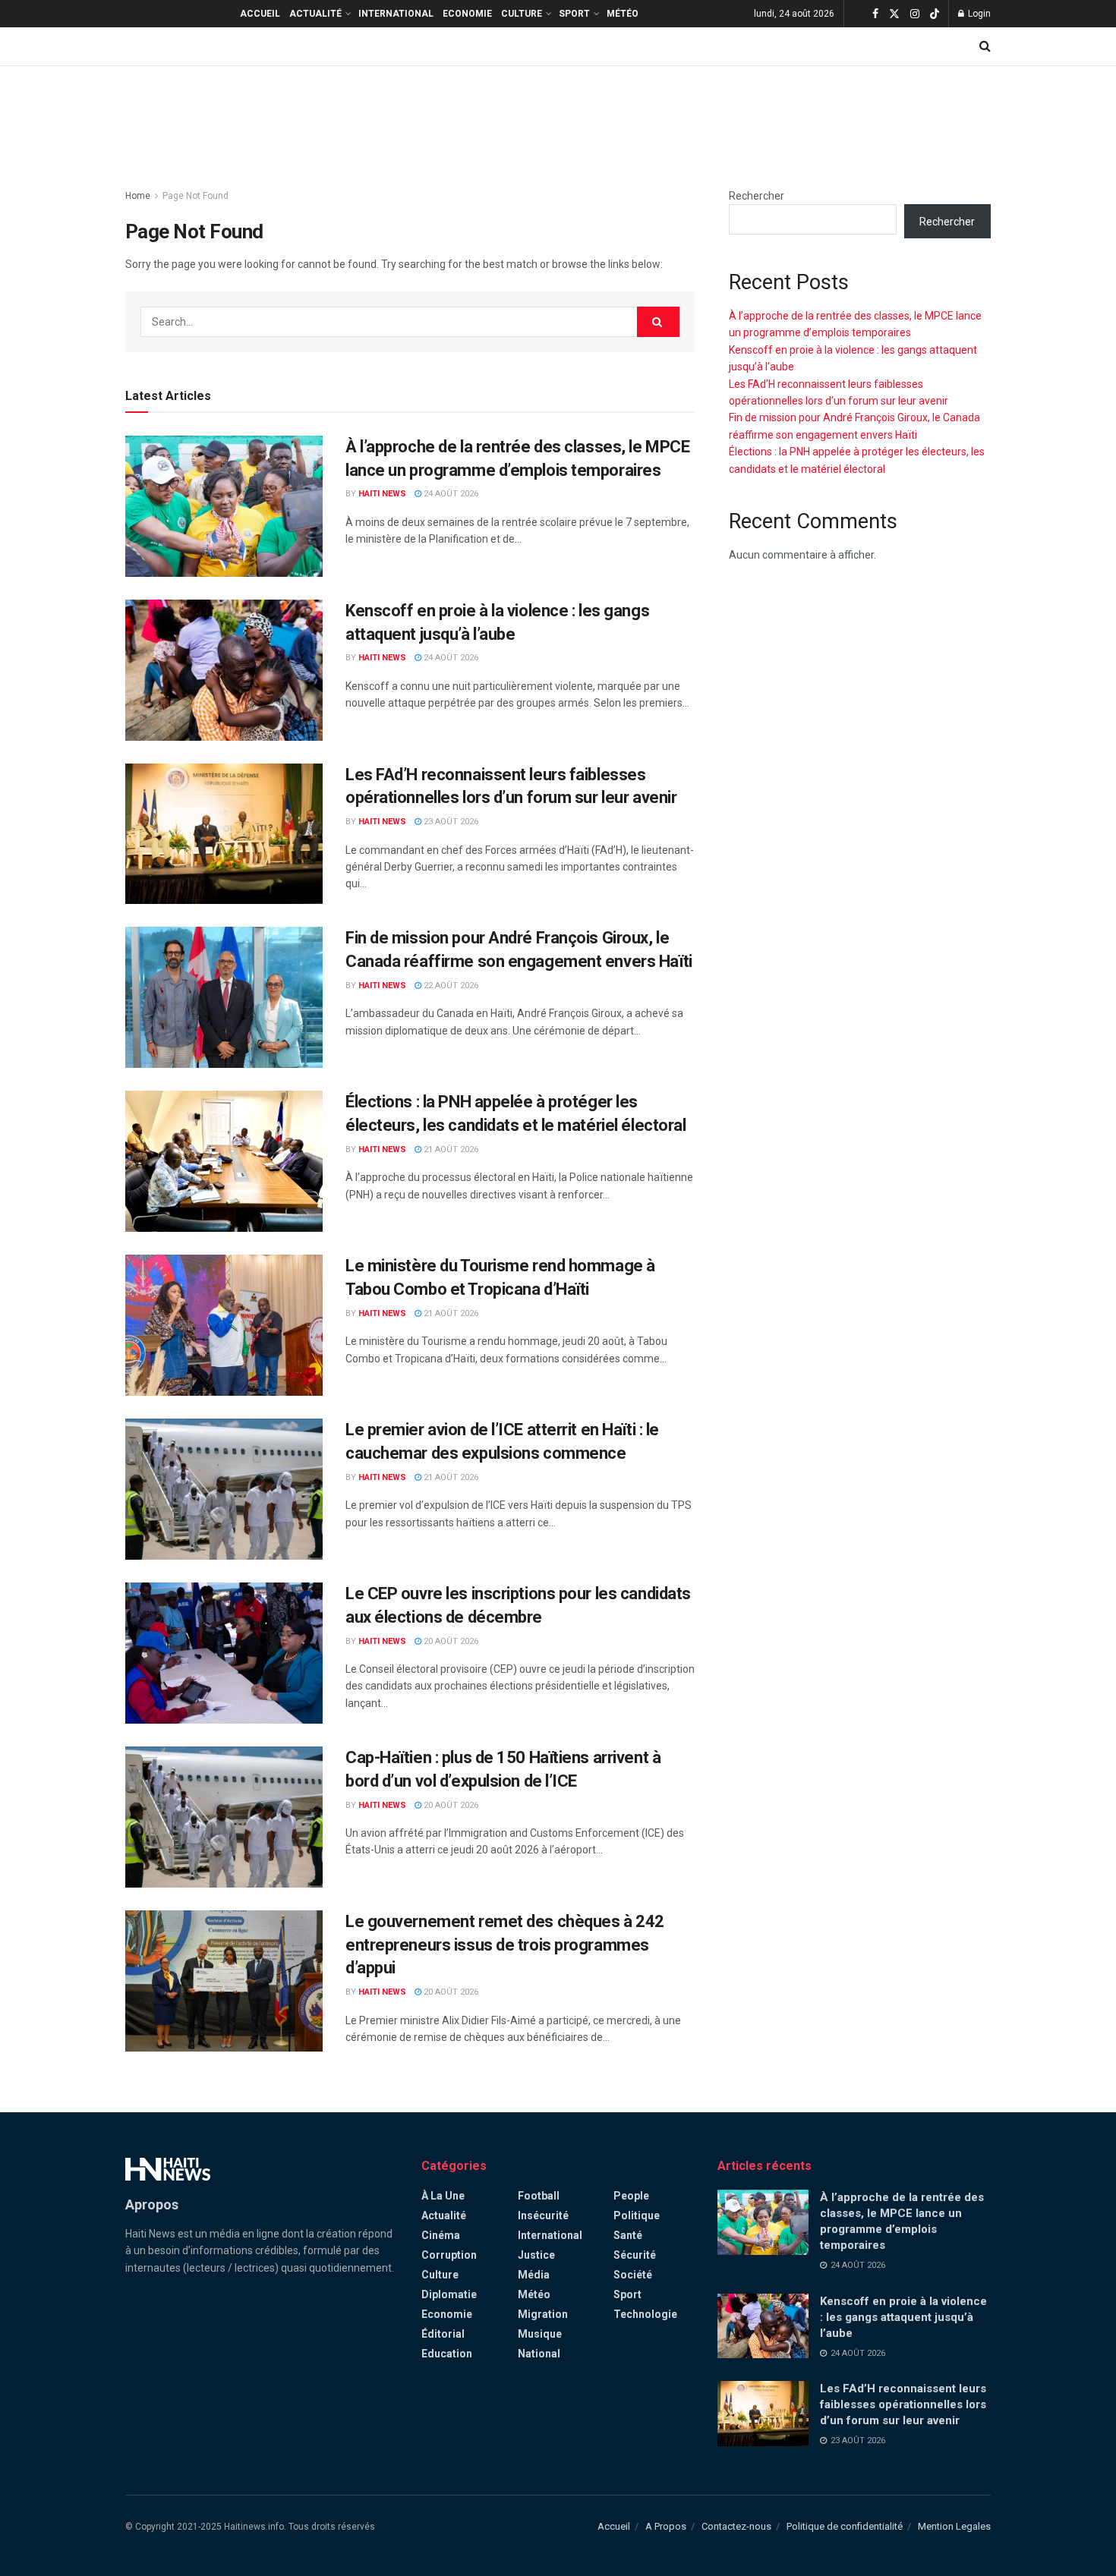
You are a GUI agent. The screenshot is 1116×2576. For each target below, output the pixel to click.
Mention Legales (954, 2526)
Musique (540, 2334)
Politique (637, 2215)
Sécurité (635, 2255)
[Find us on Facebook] (875, 14)
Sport (574, 14)
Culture (522, 14)
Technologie (645, 2314)
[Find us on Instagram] (915, 14)
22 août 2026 (450, 986)
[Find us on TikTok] (935, 14)
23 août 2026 (450, 822)
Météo (623, 14)
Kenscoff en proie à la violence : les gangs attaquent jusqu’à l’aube (903, 2317)
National (539, 2354)
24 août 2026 (450, 494)
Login (978, 14)
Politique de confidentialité (845, 2526)
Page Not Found (195, 196)
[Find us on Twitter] (894, 14)
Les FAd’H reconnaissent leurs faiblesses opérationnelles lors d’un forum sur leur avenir (903, 2404)
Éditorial (443, 2334)
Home (138, 196)
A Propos (666, 2526)
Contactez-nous (736, 2526)
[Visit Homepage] (168, 115)
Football (539, 2196)
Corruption (449, 2255)
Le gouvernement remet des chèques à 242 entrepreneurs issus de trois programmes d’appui (505, 1945)
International (396, 14)
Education (447, 2354)
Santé (628, 2235)
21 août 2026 (450, 1149)
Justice (536, 2255)
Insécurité (543, 2215)
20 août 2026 (450, 1641)
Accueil (260, 14)
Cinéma (441, 2235)
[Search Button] (985, 46)
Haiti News (382, 494)
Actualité (315, 14)
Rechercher (757, 196)
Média (534, 2275)
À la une (443, 2196)
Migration (543, 2314)
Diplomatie (449, 2294)
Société (633, 2275)
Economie (467, 14)
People (631, 2196)
